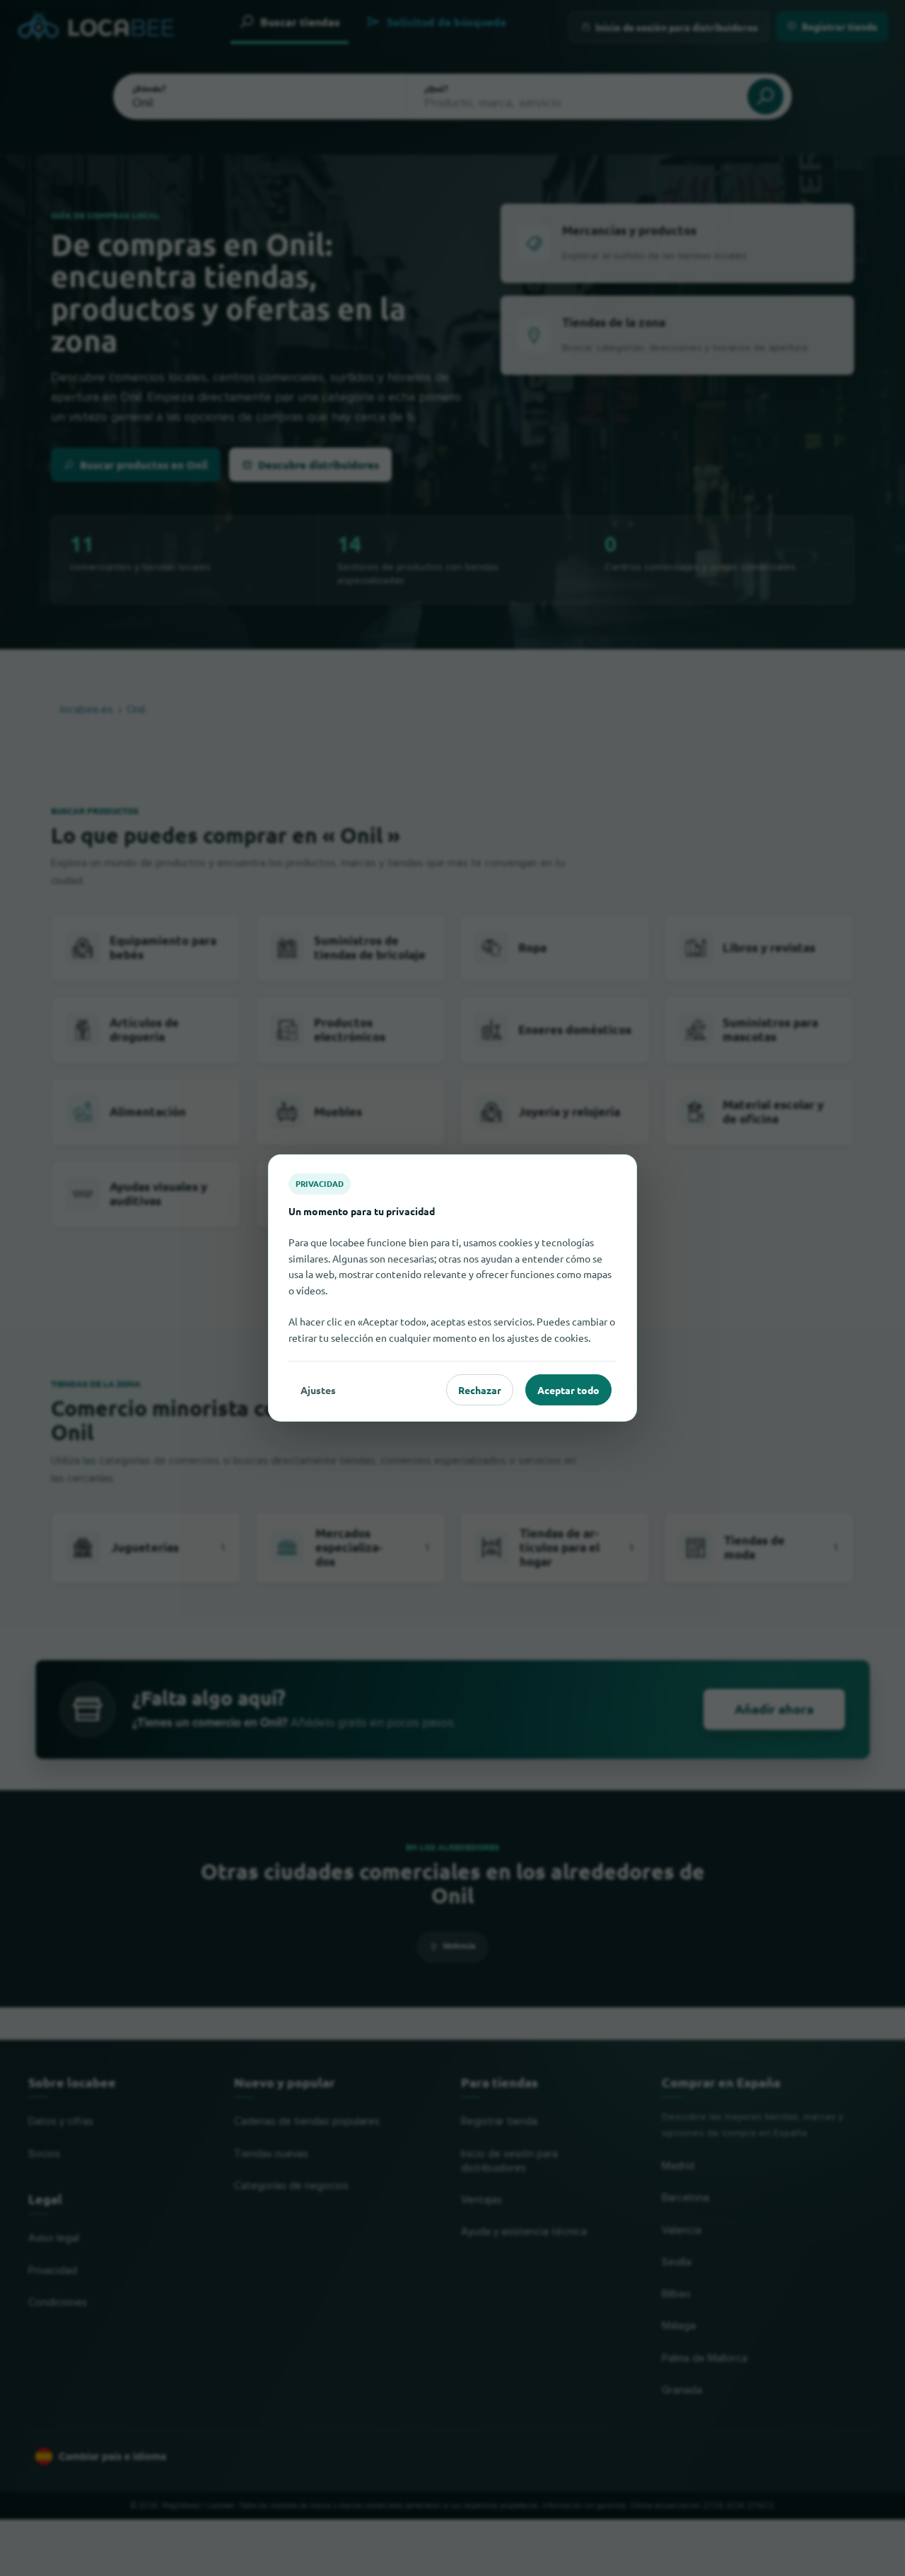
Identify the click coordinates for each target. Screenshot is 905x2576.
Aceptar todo (568, 1390)
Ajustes (318, 1390)
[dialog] (452, 1288)
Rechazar (480, 1390)
